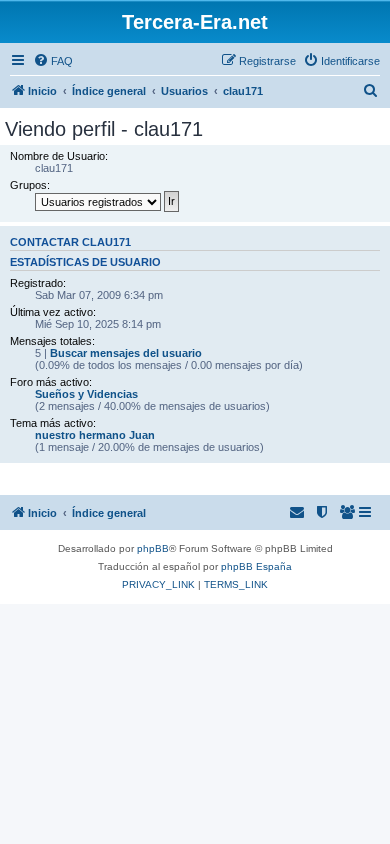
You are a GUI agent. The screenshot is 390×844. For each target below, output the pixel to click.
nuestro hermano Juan (95, 435)
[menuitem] (53, 61)
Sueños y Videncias (86, 394)
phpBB (153, 548)
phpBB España (256, 566)
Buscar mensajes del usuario (126, 353)
